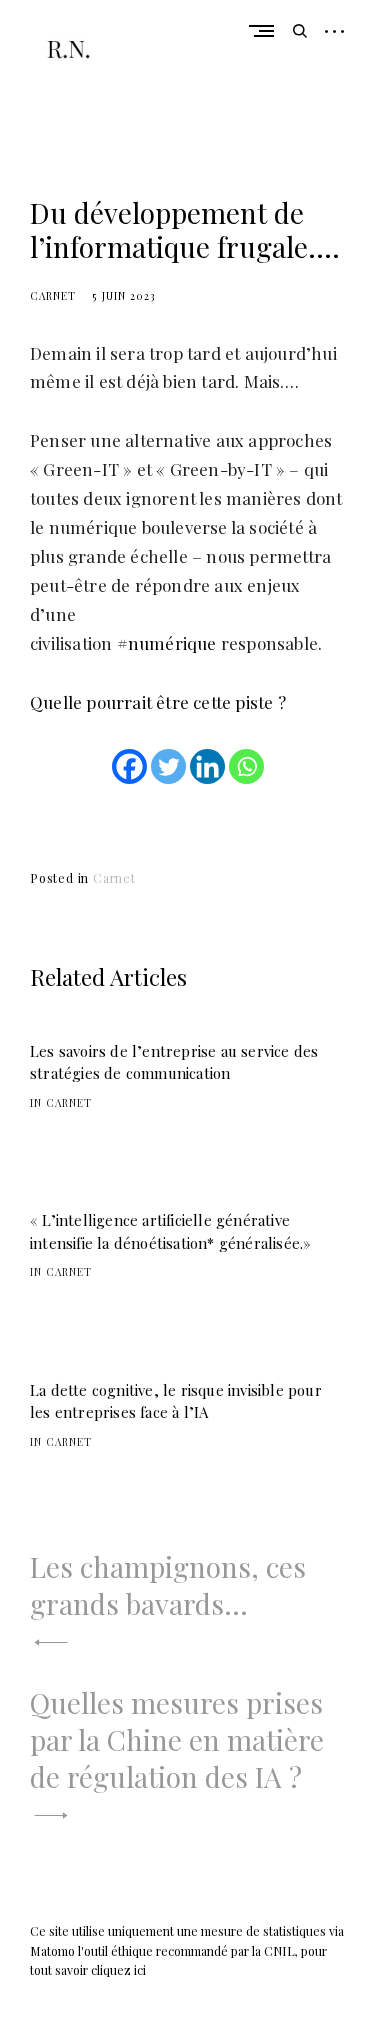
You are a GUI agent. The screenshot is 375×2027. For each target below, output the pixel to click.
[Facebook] (129, 766)
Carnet (53, 296)
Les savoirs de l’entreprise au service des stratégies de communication (174, 1062)
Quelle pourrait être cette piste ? (158, 702)
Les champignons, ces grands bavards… (168, 1585)
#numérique (167, 643)
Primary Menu (266, 30)
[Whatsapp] (246, 766)
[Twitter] (168, 766)
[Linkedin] (207, 766)
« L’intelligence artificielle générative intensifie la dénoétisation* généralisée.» (170, 1231)
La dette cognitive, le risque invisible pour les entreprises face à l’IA (176, 1401)
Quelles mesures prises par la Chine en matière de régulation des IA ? (177, 1739)
